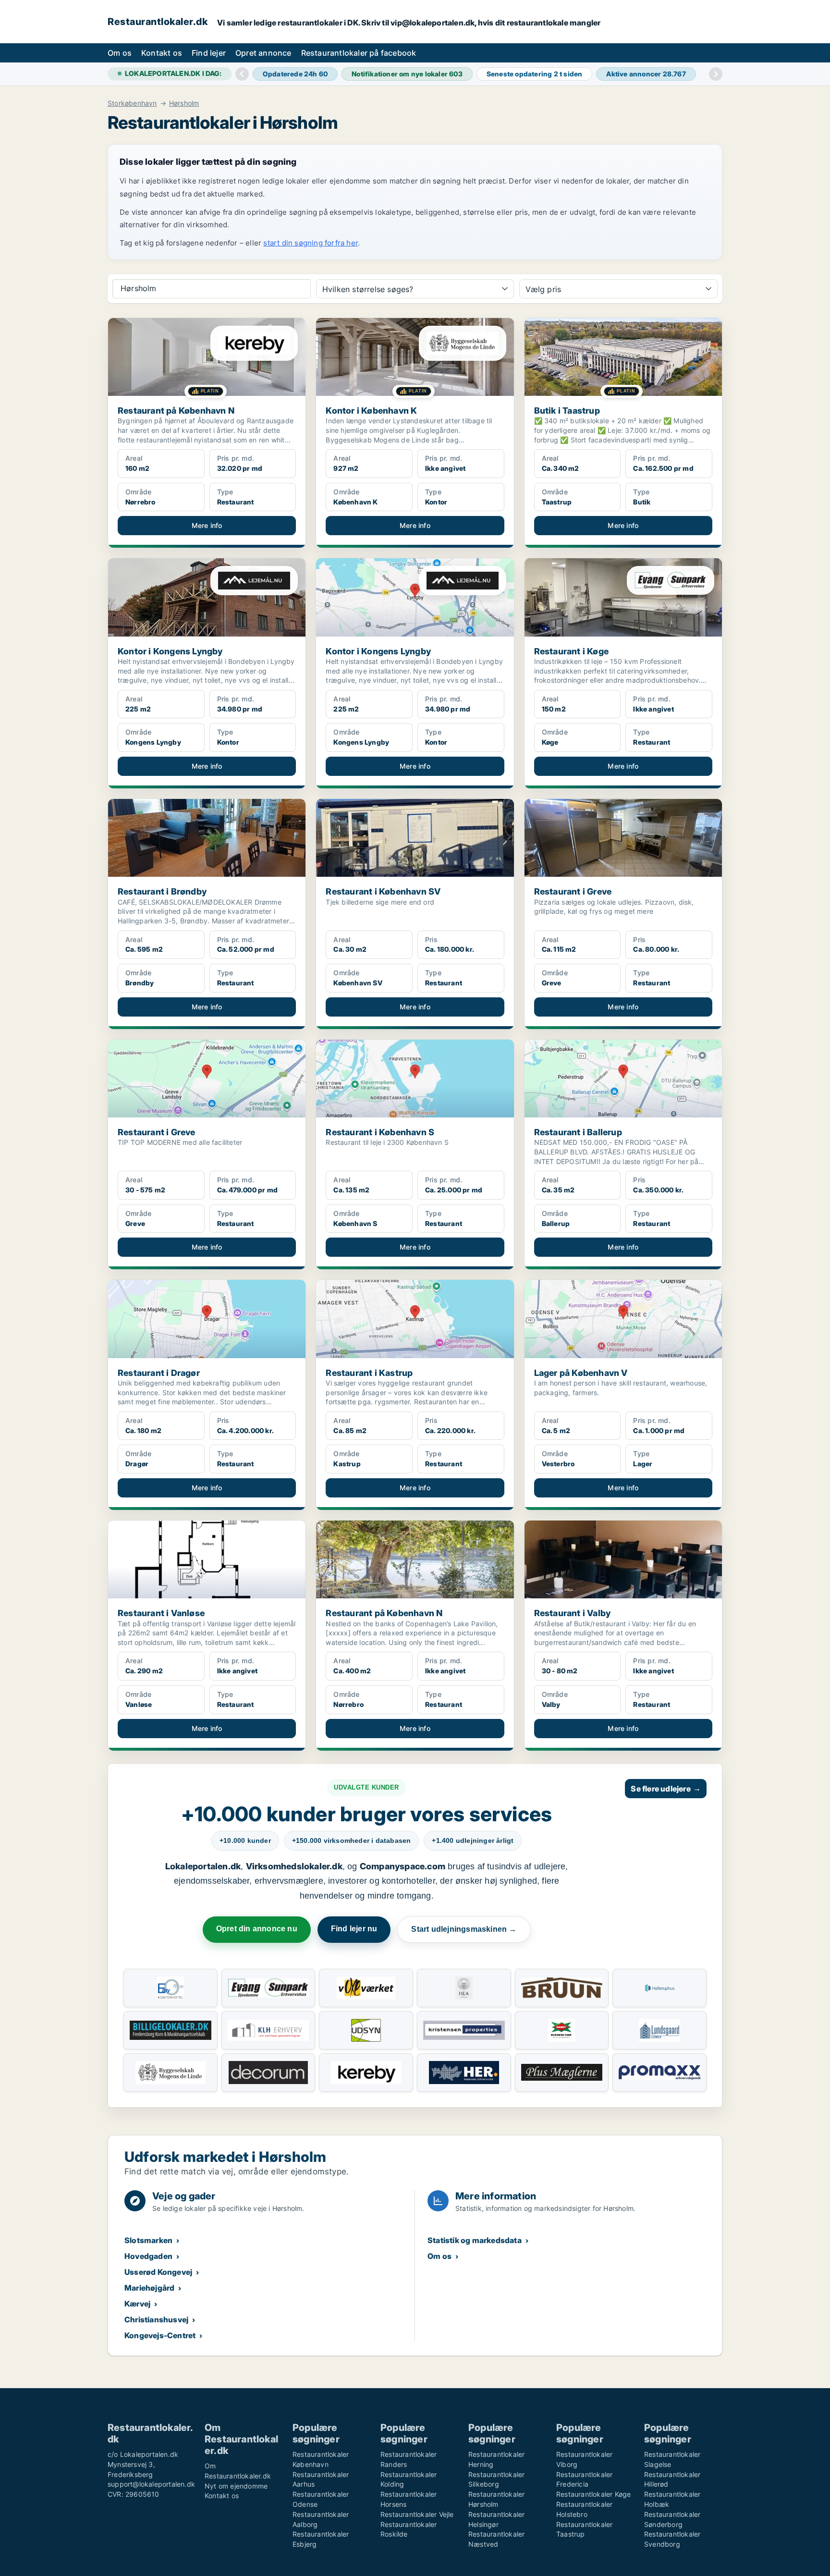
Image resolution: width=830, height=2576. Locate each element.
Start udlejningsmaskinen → (464, 1929)
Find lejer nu (354, 1929)
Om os (120, 53)
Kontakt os (162, 53)
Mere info (207, 525)
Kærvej (137, 2304)
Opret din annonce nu (257, 1929)
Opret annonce (263, 53)
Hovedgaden (148, 2256)
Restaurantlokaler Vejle (417, 2514)
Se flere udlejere (666, 1789)
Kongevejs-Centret (160, 2335)
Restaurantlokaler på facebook (359, 53)
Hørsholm (184, 103)
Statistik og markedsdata (475, 2240)
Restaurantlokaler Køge (593, 2494)
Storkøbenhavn (132, 103)
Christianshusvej (156, 2319)
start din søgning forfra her (311, 243)
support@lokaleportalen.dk (151, 2484)
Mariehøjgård (149, 2288)
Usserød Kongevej (158, 2272)
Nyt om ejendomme (236, 2486)
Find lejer (209, 53)
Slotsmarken (148, 2240)
